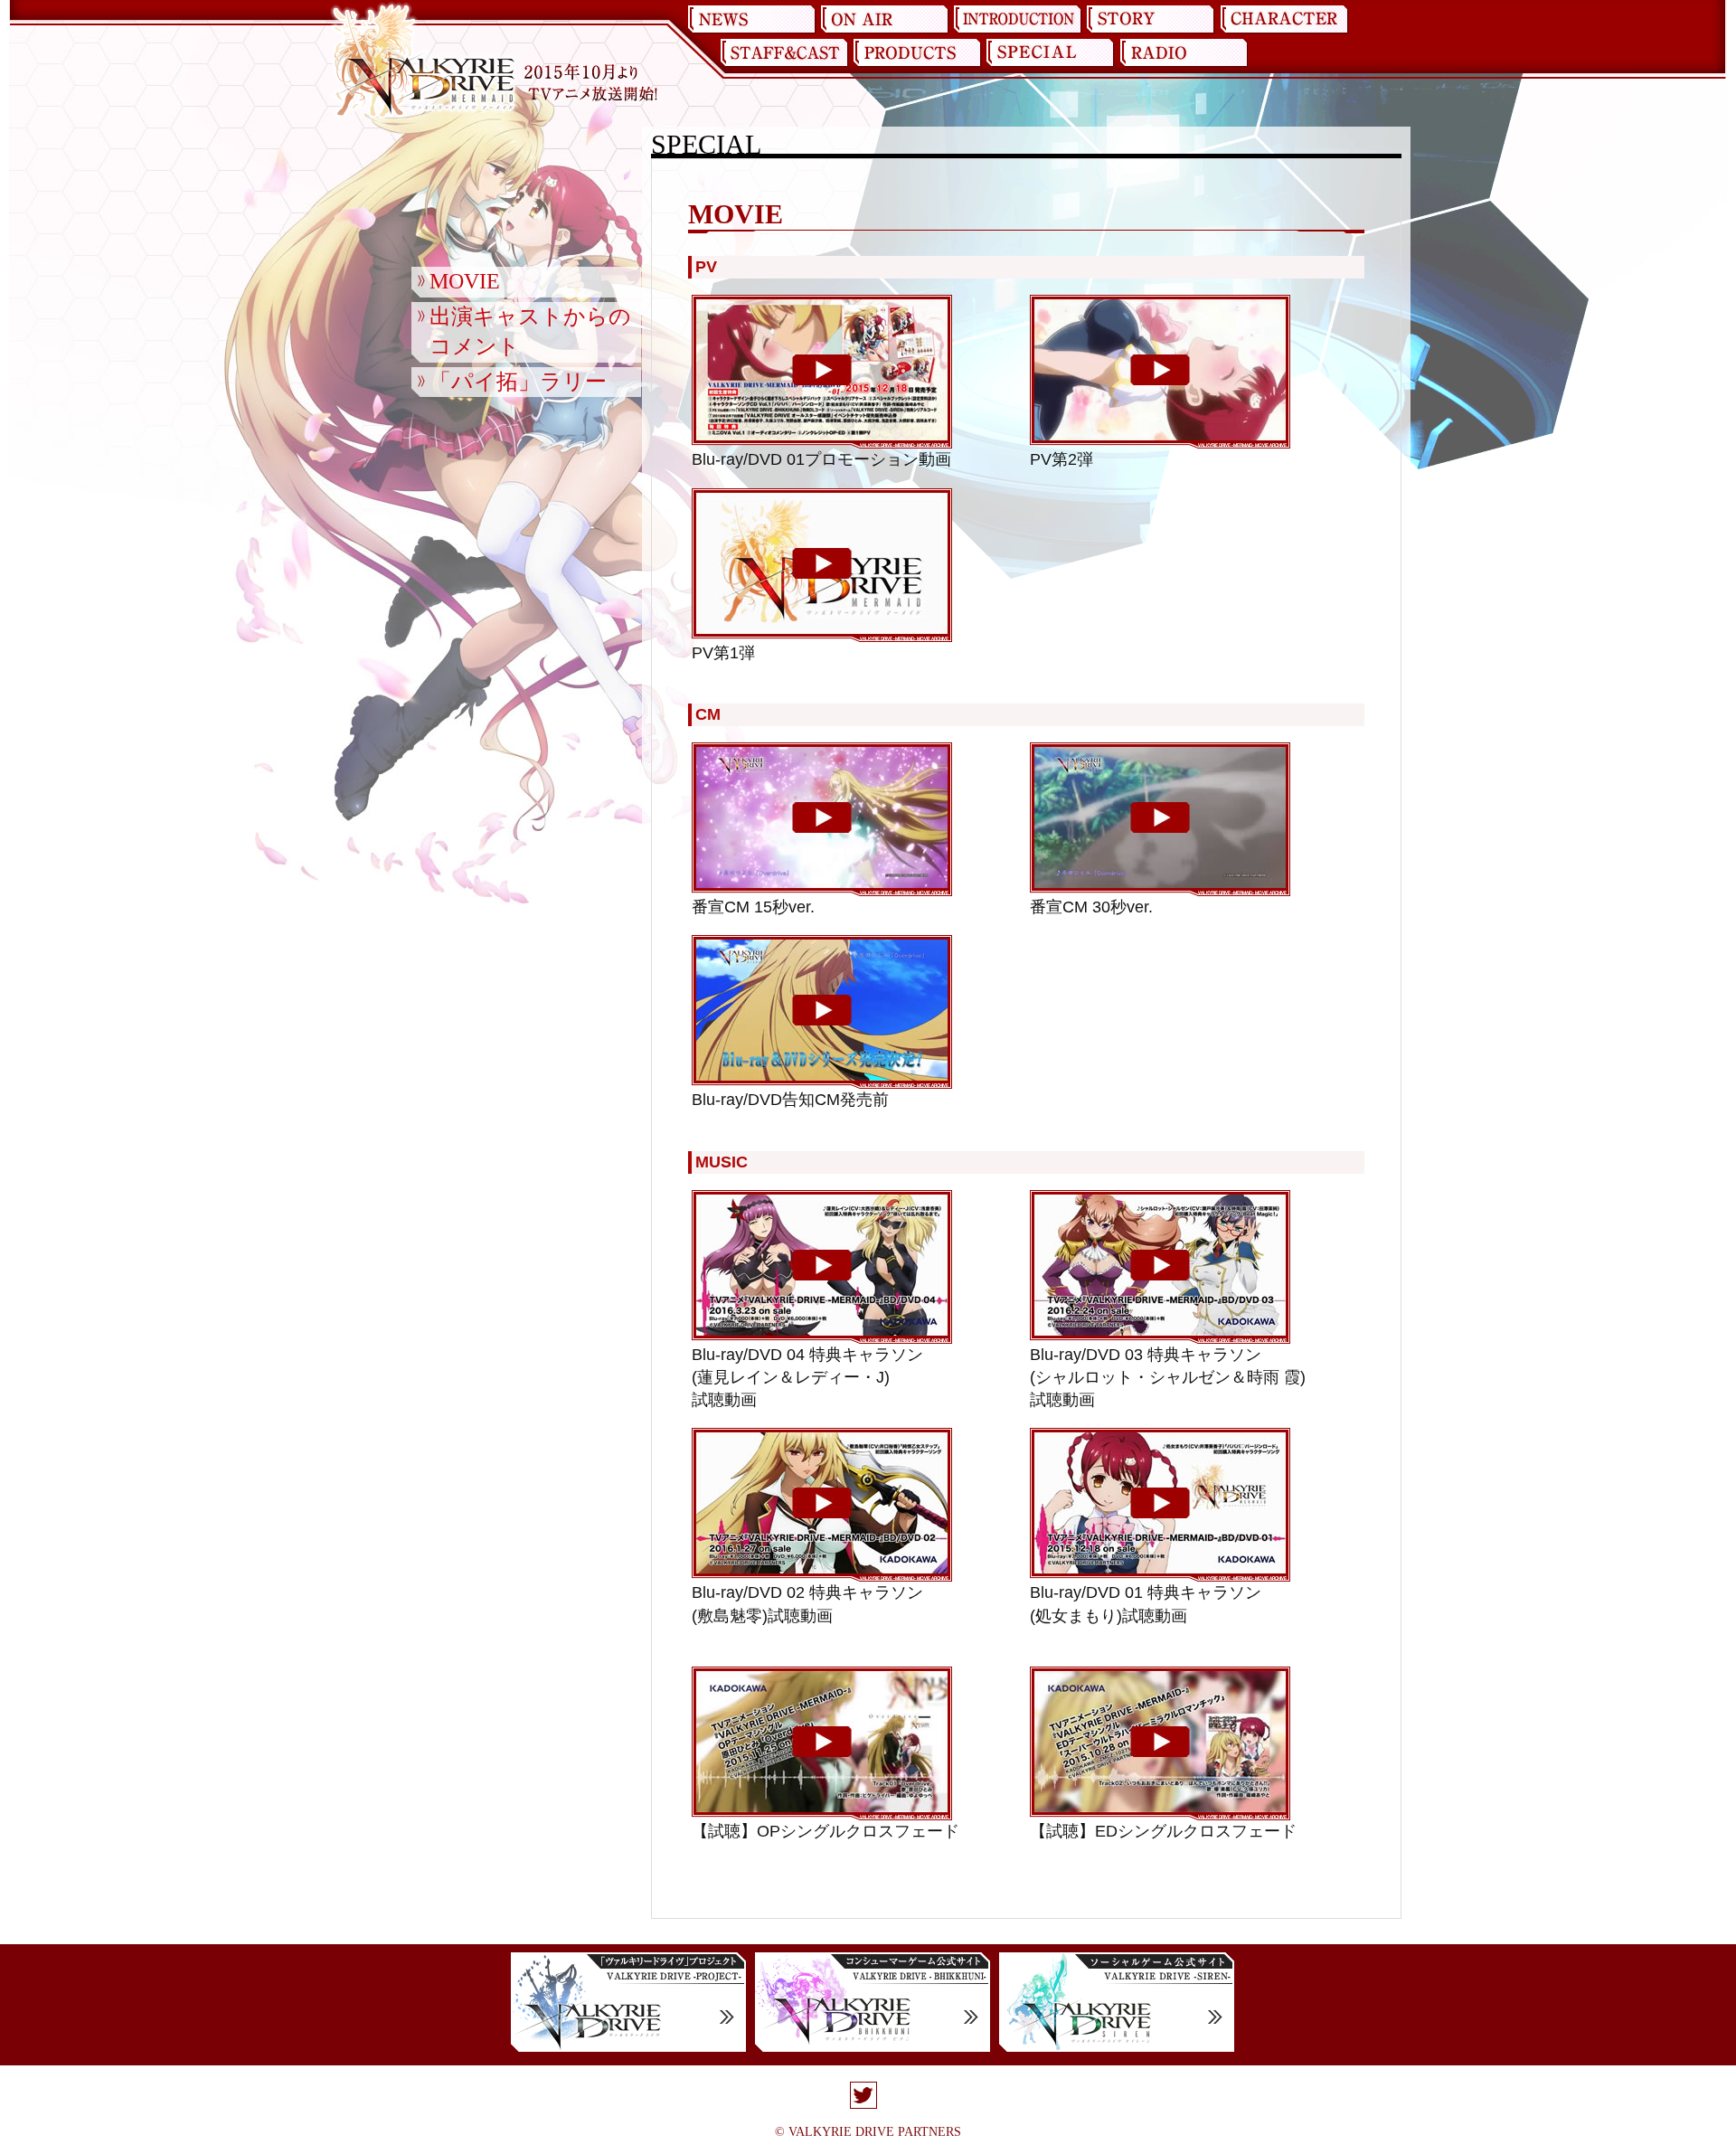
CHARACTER (1284, 20)
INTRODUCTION (1018, 20)
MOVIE (465, 281)
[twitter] (863, 2097)
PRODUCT (917, 53)
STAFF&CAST (784, 53)
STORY (1151, 20)
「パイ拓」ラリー (518, 382)
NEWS (752, 20)
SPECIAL (1050, 53)
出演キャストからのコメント (530, 332)
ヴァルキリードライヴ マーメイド (423, 61)
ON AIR (885, 20)
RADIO (1183, 53)
